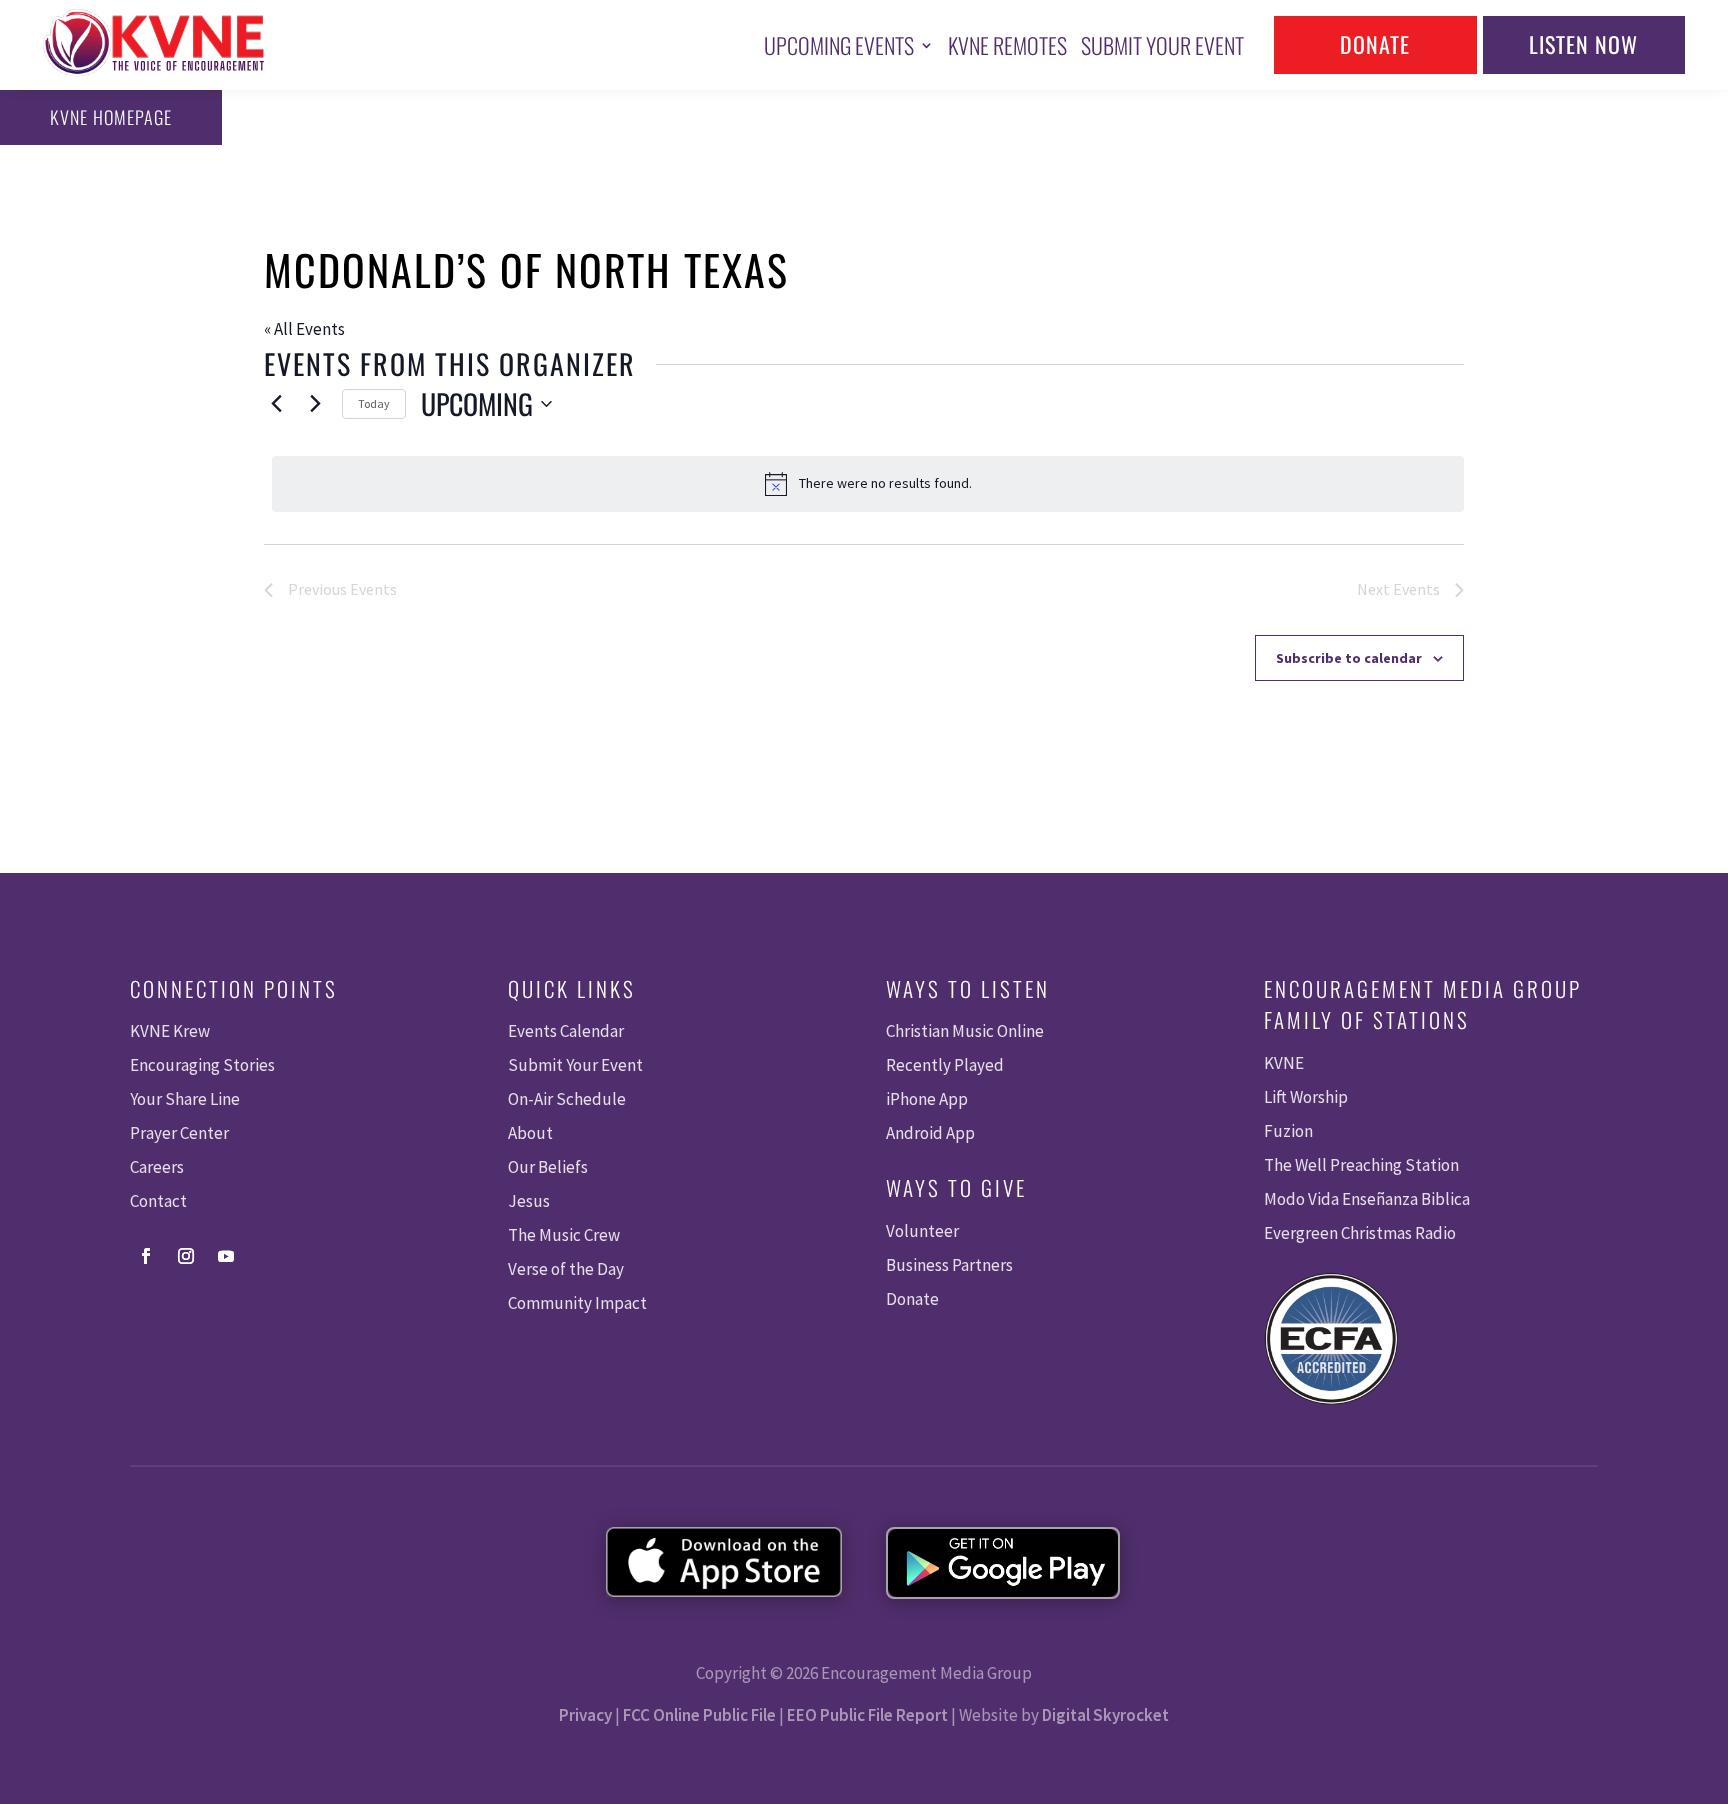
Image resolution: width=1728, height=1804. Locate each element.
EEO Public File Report (867, 1715)
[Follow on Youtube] (226, 1256)
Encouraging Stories (202, 1065)
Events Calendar (566, 1031)
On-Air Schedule (567, 1099)
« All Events (304, 329)
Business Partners (949, 1265)
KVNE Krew (170, 1031)
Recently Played (945, 1065)
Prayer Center (179, 1133)
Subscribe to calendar (1349, 658)
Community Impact (577, 1303)
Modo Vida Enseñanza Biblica (1367, 1199)
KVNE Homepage (111, 117)
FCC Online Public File (699, 1715)
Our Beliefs (548, 1167)
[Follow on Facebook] (146, 1256)
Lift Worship (1306, 1097)
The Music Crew (564, 1235)
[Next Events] (315, 404)
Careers (157, 1167)
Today (374, 403)
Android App (930, 1133)
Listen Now (1583, 44)
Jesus (529, 1201)
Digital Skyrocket (1105, 1715)
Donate (1375, 44)
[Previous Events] (276, 404)
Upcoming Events (839, 45)
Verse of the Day (566, 1269)
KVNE (1284, 1063)
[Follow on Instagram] (186, 1256)
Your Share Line (185, 1099)
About (530, 1133)
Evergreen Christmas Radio (1360, 1233)
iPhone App (927, 1099)
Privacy (585, 1715)
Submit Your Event (1162, 45)
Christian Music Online (965, 1031)
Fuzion (1288, 1131)
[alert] (868, 484)
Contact (158, 1201)
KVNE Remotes (1007, 45)
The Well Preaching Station (1361, 1165)
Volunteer (922, 1231)
